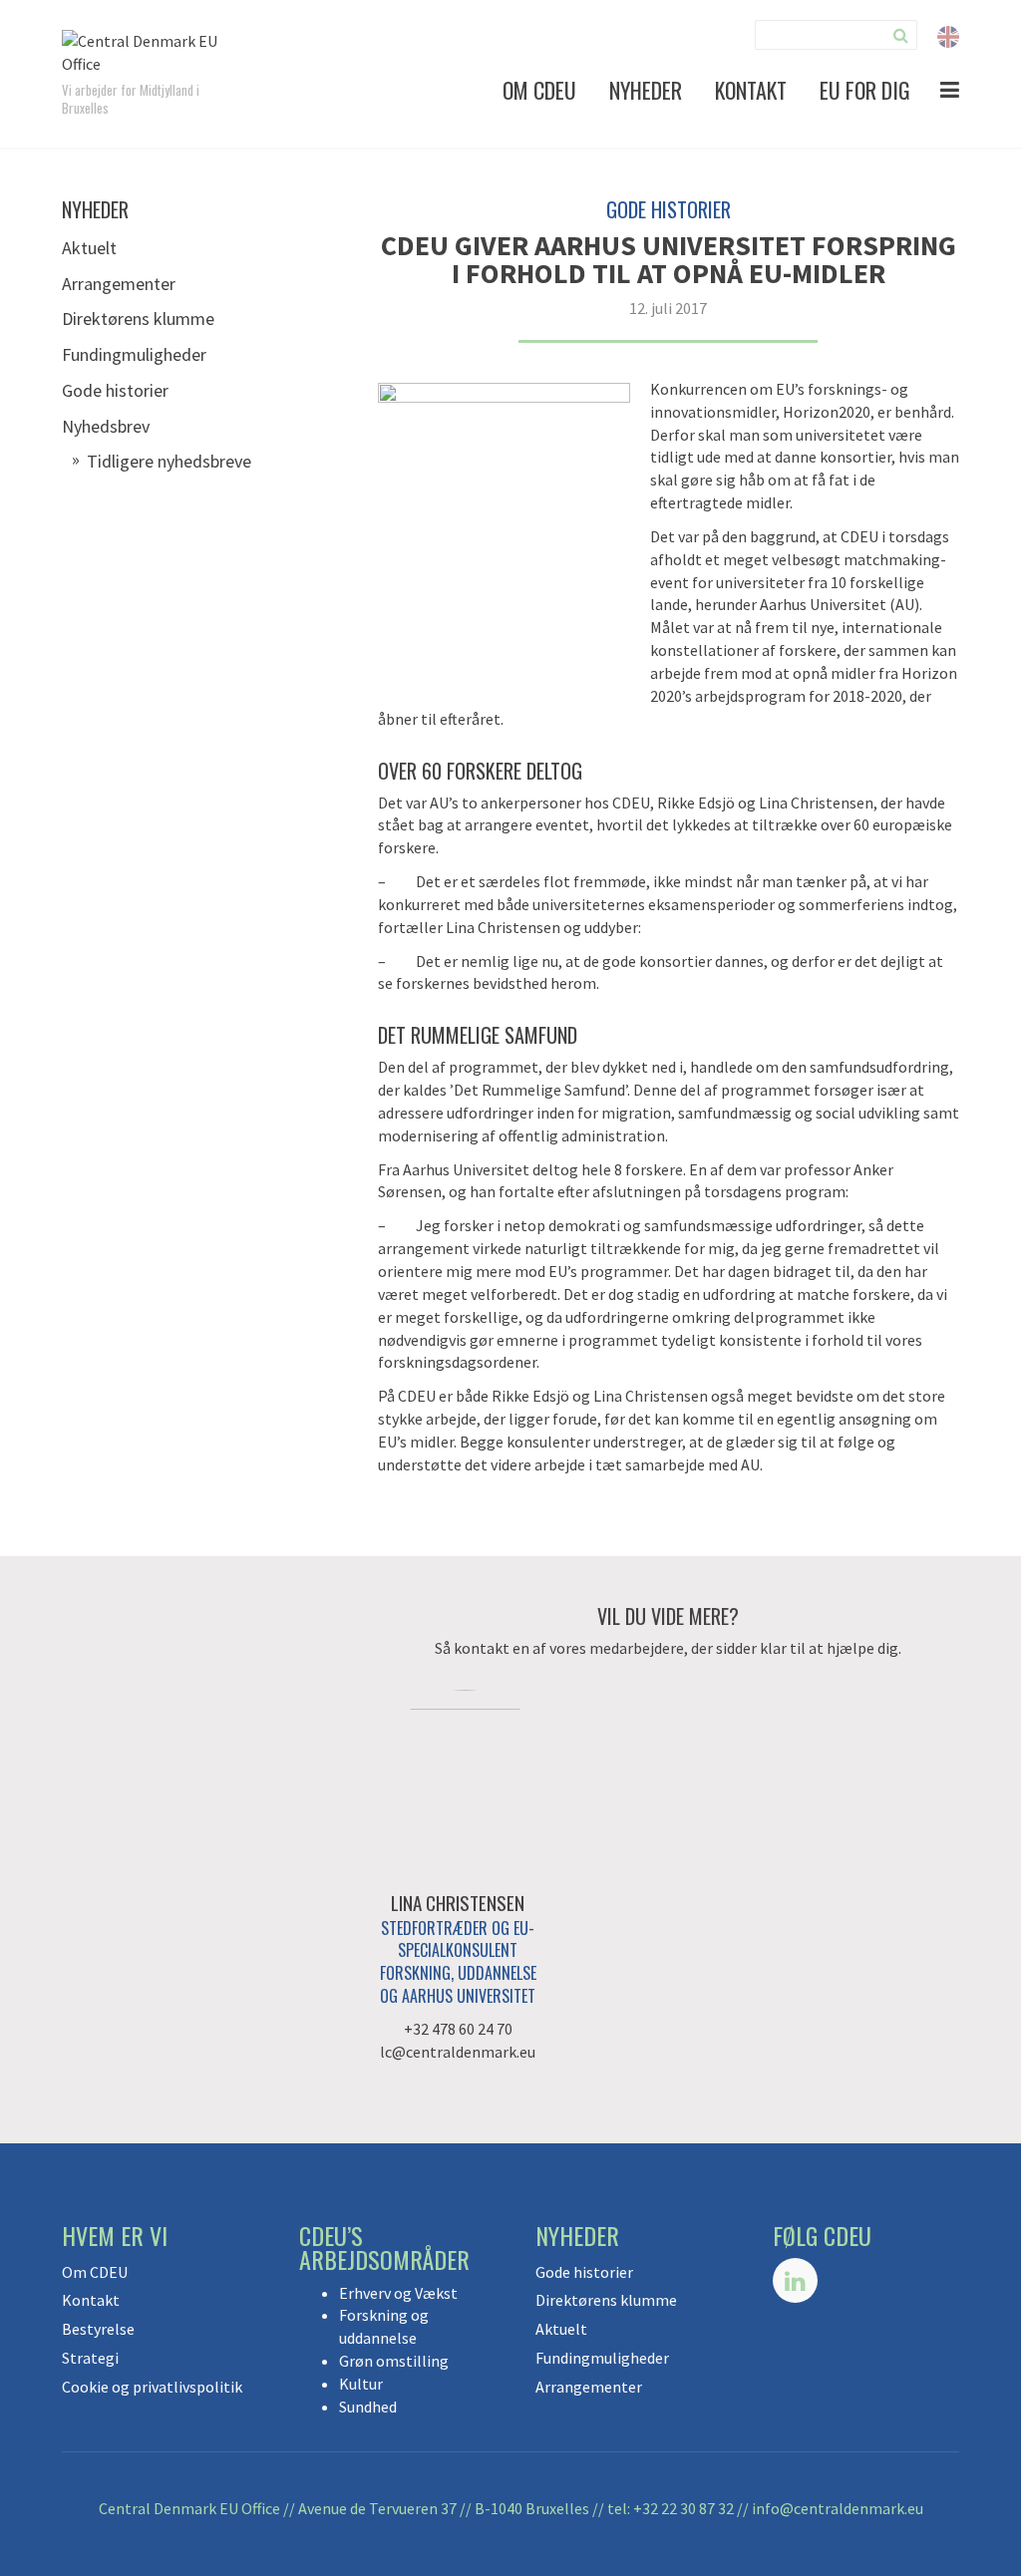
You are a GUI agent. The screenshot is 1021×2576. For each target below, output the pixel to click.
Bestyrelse (98, 2329)
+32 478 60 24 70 (458, 2029)
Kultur (361, 2384)
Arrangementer (119, 284)
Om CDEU (539, 90)
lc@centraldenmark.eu (458, 2052)
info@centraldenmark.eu (838, 2508)
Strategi (90, 2358)
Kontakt (751, 90)
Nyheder (646, 90)
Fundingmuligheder (134, 354)
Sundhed (368, 2407)
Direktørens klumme (138, 319)
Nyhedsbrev (106, 426)
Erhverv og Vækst (398, 2293)
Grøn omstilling (394, 2361)
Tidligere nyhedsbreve (169, 461)
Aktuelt (89, 248)
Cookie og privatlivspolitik (152, 2387)
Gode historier (115, 390)
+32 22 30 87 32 (683, 2508)
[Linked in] (795, 2280)
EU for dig (865, 90)
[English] (948, 35)
